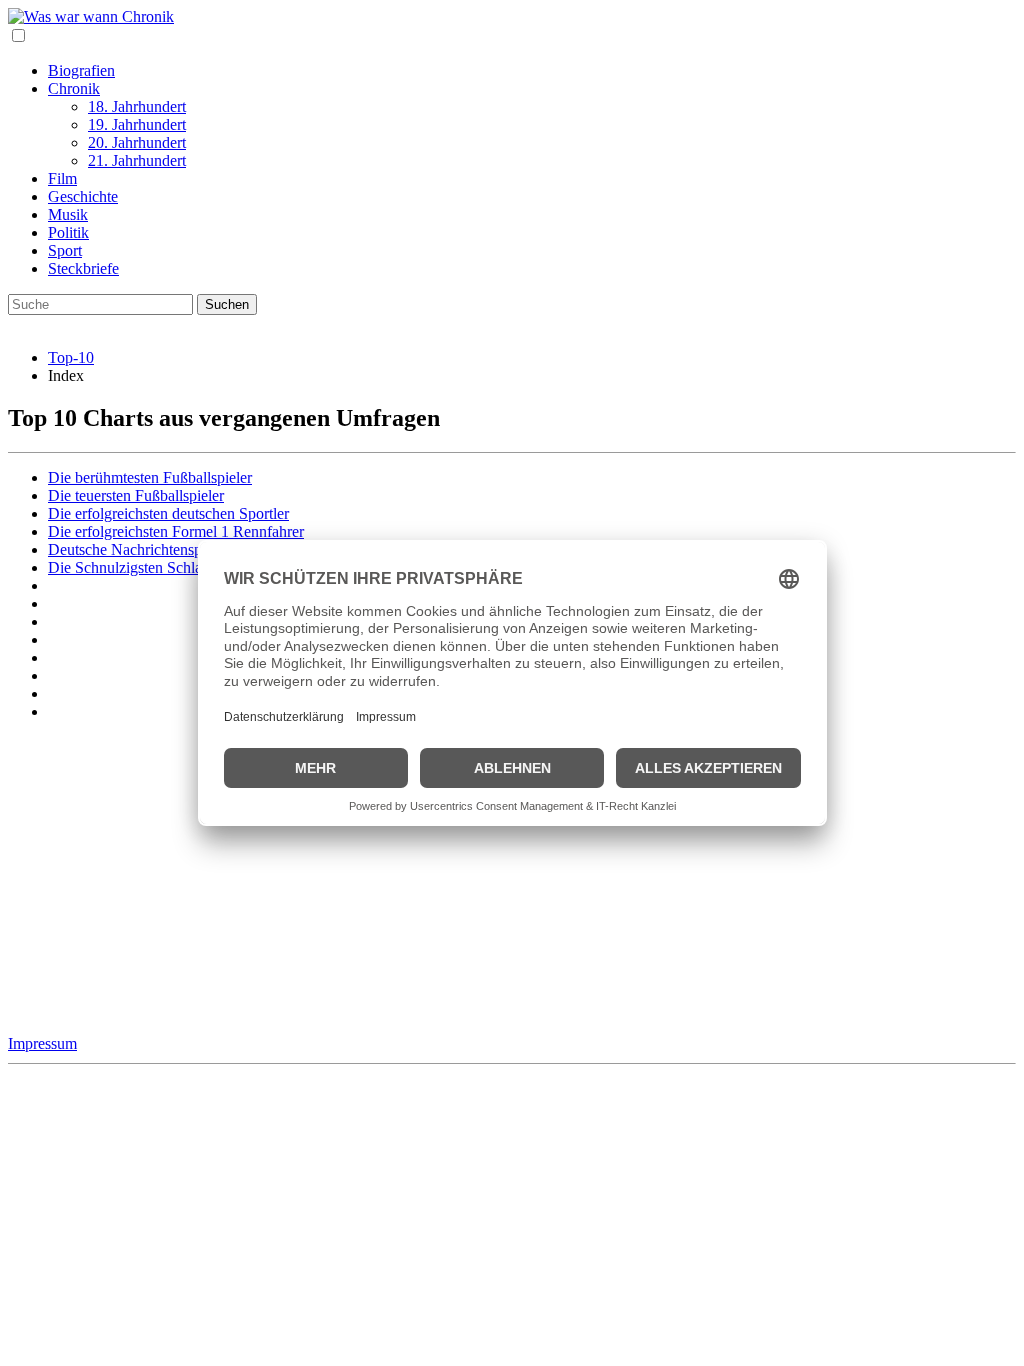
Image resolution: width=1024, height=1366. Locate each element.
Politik (68, 232)
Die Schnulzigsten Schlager (135, 567)
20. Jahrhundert (137, 142)
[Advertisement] (512, 877)
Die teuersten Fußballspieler (136, 495)
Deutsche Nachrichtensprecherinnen (162, 549)
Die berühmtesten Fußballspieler (150, 477)
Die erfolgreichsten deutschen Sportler (168, 513)
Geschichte (83, 196)
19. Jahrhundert (137, 124)
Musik (68, 214)
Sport (65, 250)
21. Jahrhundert (137, 160)
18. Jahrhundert (137, 106)
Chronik (74, 88)
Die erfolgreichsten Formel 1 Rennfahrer (176, 531)
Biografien (81, 70)
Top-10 (71, 357)
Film (62, 178)
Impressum (42, 1043)
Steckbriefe (83, 268)
